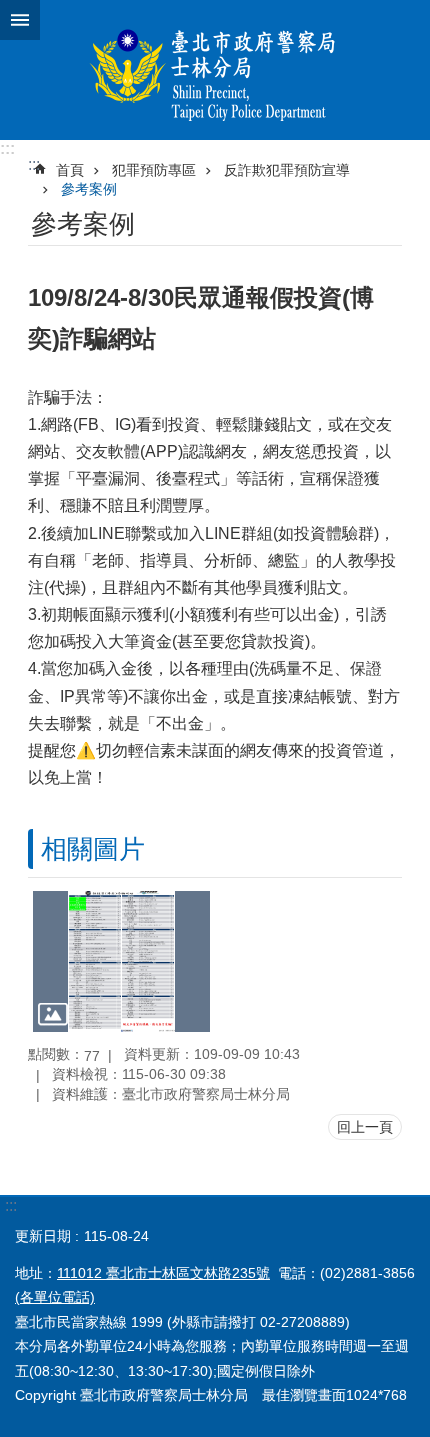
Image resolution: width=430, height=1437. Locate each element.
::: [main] (34, 164)
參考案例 (89, 189)
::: (7, 148)
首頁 (70, 170)
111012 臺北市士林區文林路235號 (163, 1273)
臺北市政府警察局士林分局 (215, 70)
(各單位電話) (55, 1297)
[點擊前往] (121, 961)
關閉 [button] (20, 20)
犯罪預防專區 (154, 170)
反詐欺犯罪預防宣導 (287, 170)
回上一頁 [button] (365, 1127)
